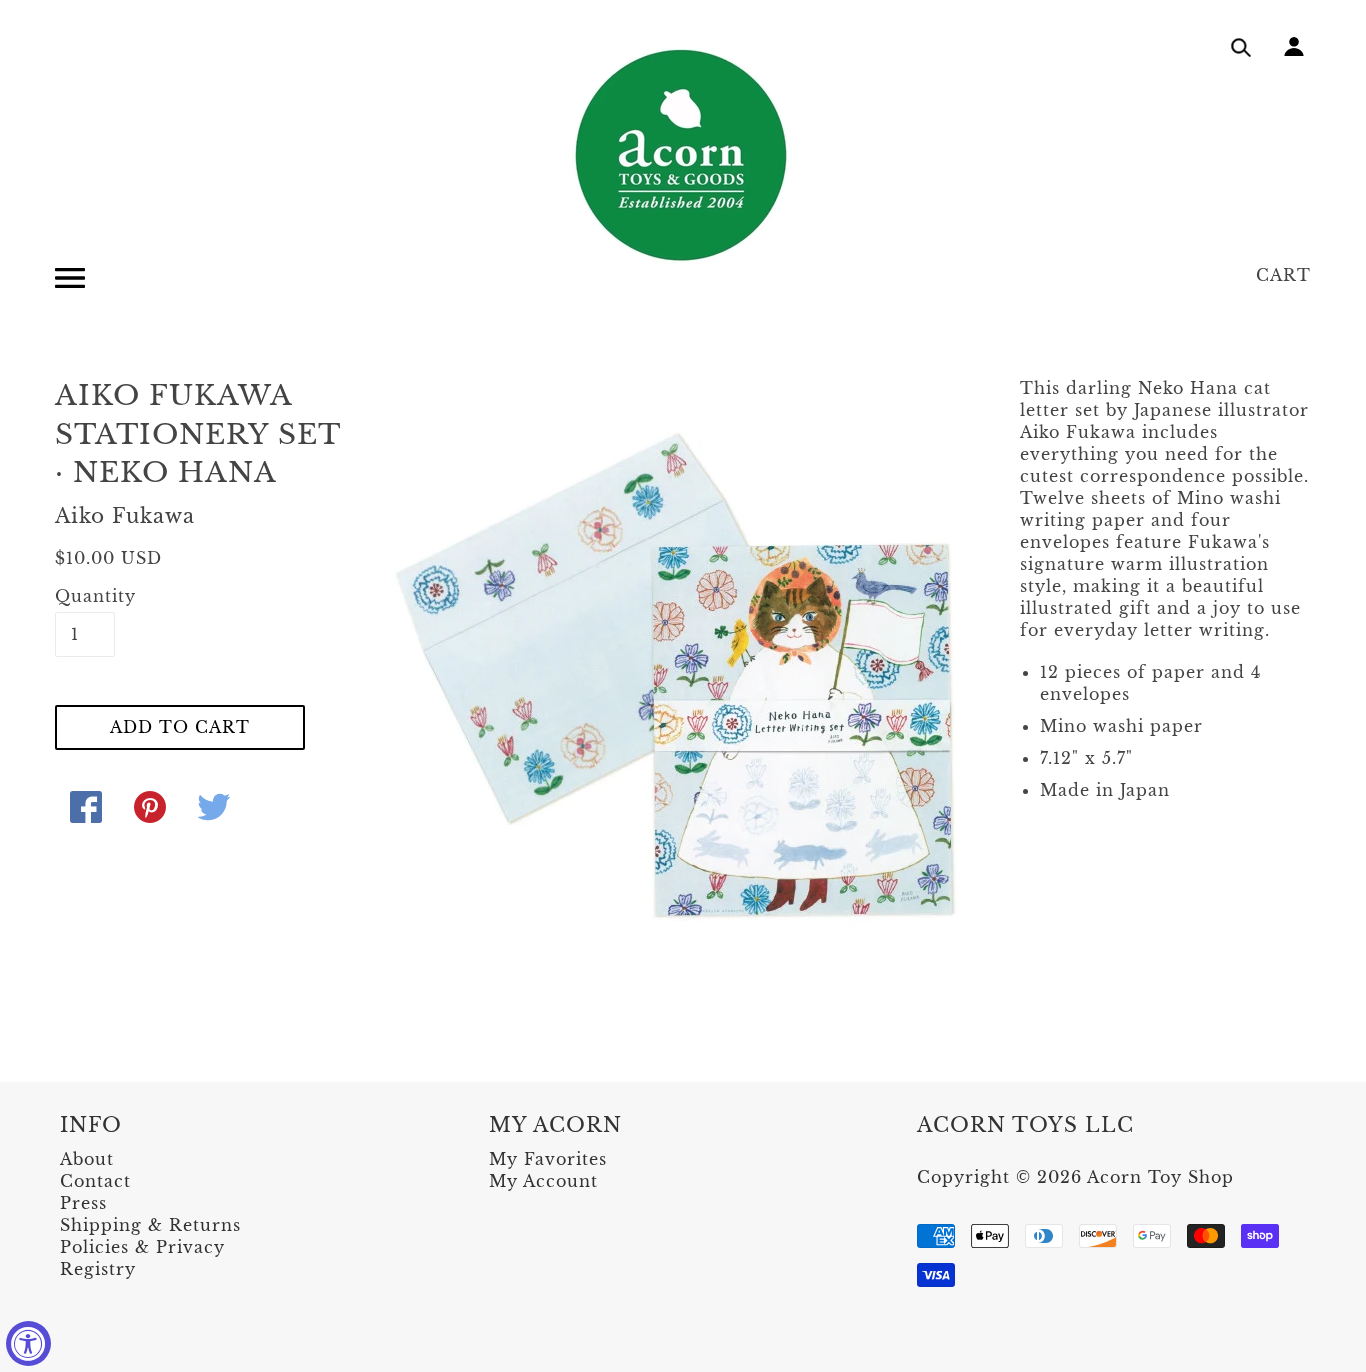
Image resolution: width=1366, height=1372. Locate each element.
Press (83, 1203)
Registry (98, 1269)
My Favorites (548, 1159)
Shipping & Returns (150, 1225)
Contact (95, 1181)
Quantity (85, 596)
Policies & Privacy (142, 1247)
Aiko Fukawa (125, 516)
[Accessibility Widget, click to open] (28, 1343)
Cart (1283, 275)
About (87, 1159)
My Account (543, 1181)
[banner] (683, 155)
